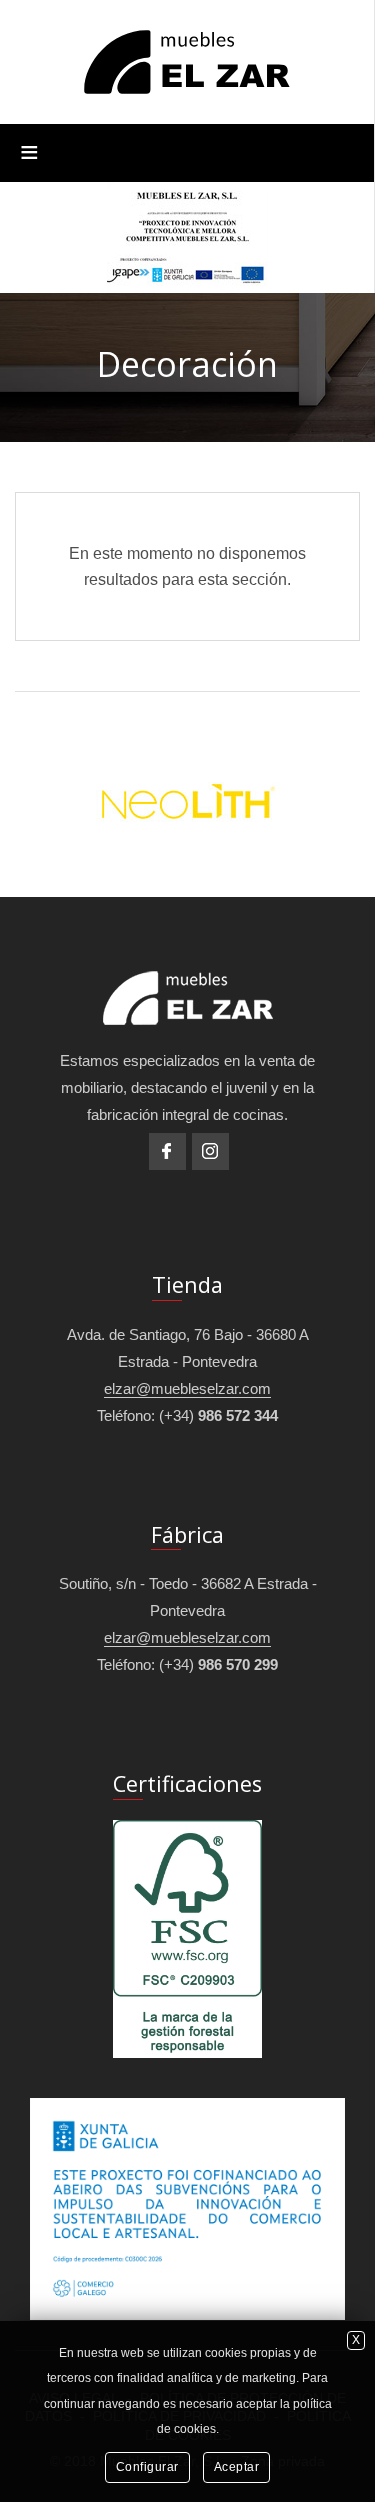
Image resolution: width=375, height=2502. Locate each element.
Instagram (210, 1151)
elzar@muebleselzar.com (187, 1388)
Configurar (147, 2467)
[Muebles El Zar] (187, 60)
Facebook (167, 1151)
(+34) (218, 1415)
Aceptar (237, 2467)
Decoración (187, 364)
